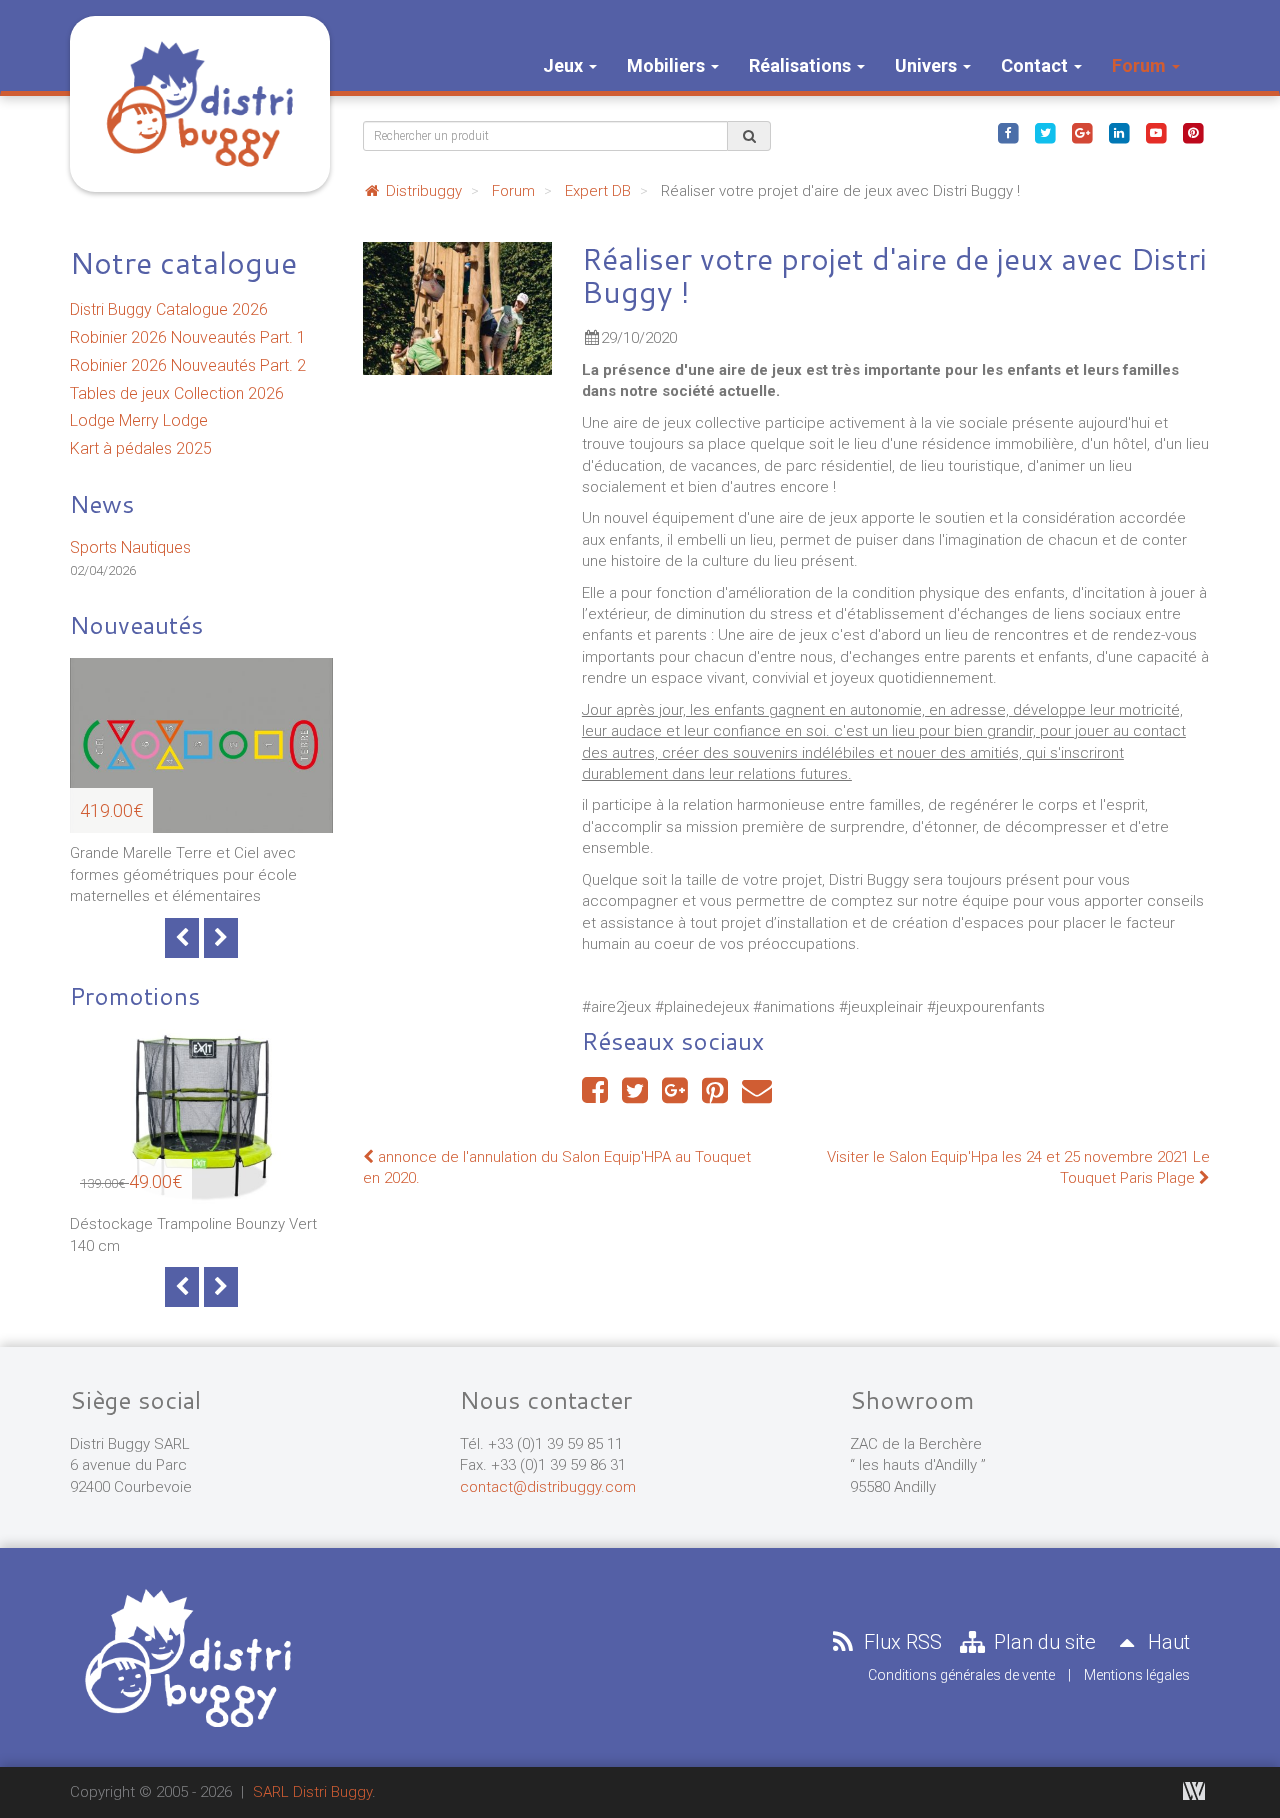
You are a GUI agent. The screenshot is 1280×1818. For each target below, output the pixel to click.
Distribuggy (422, 191)
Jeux (565, 65)
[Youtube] (1156, 132)
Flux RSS (900, 1642)
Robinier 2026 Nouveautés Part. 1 (188, 337)
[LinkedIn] (1119, 132)
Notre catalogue (183, 262)
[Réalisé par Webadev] (1194, 1791)
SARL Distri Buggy (312, 1792)
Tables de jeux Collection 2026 (177, 393)
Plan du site (1042, 1642)
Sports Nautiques (130, 547)
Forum (1141, 65)
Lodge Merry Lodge (139, 420)
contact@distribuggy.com (548, 1487)
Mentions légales (1137, 1675)
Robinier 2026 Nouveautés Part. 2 (188, 365)
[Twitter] (1045, 132)
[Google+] (1082, 132)
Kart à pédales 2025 (141, 448)
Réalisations (802, 65)
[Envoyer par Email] (757, 1096)
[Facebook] (1008, 132)
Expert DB (598, 191)
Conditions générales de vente (961, 1675)
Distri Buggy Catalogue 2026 (169, 309)
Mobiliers (668, 65)
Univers (928, 65)
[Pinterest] (1193, 132)
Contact (1036, 65)
